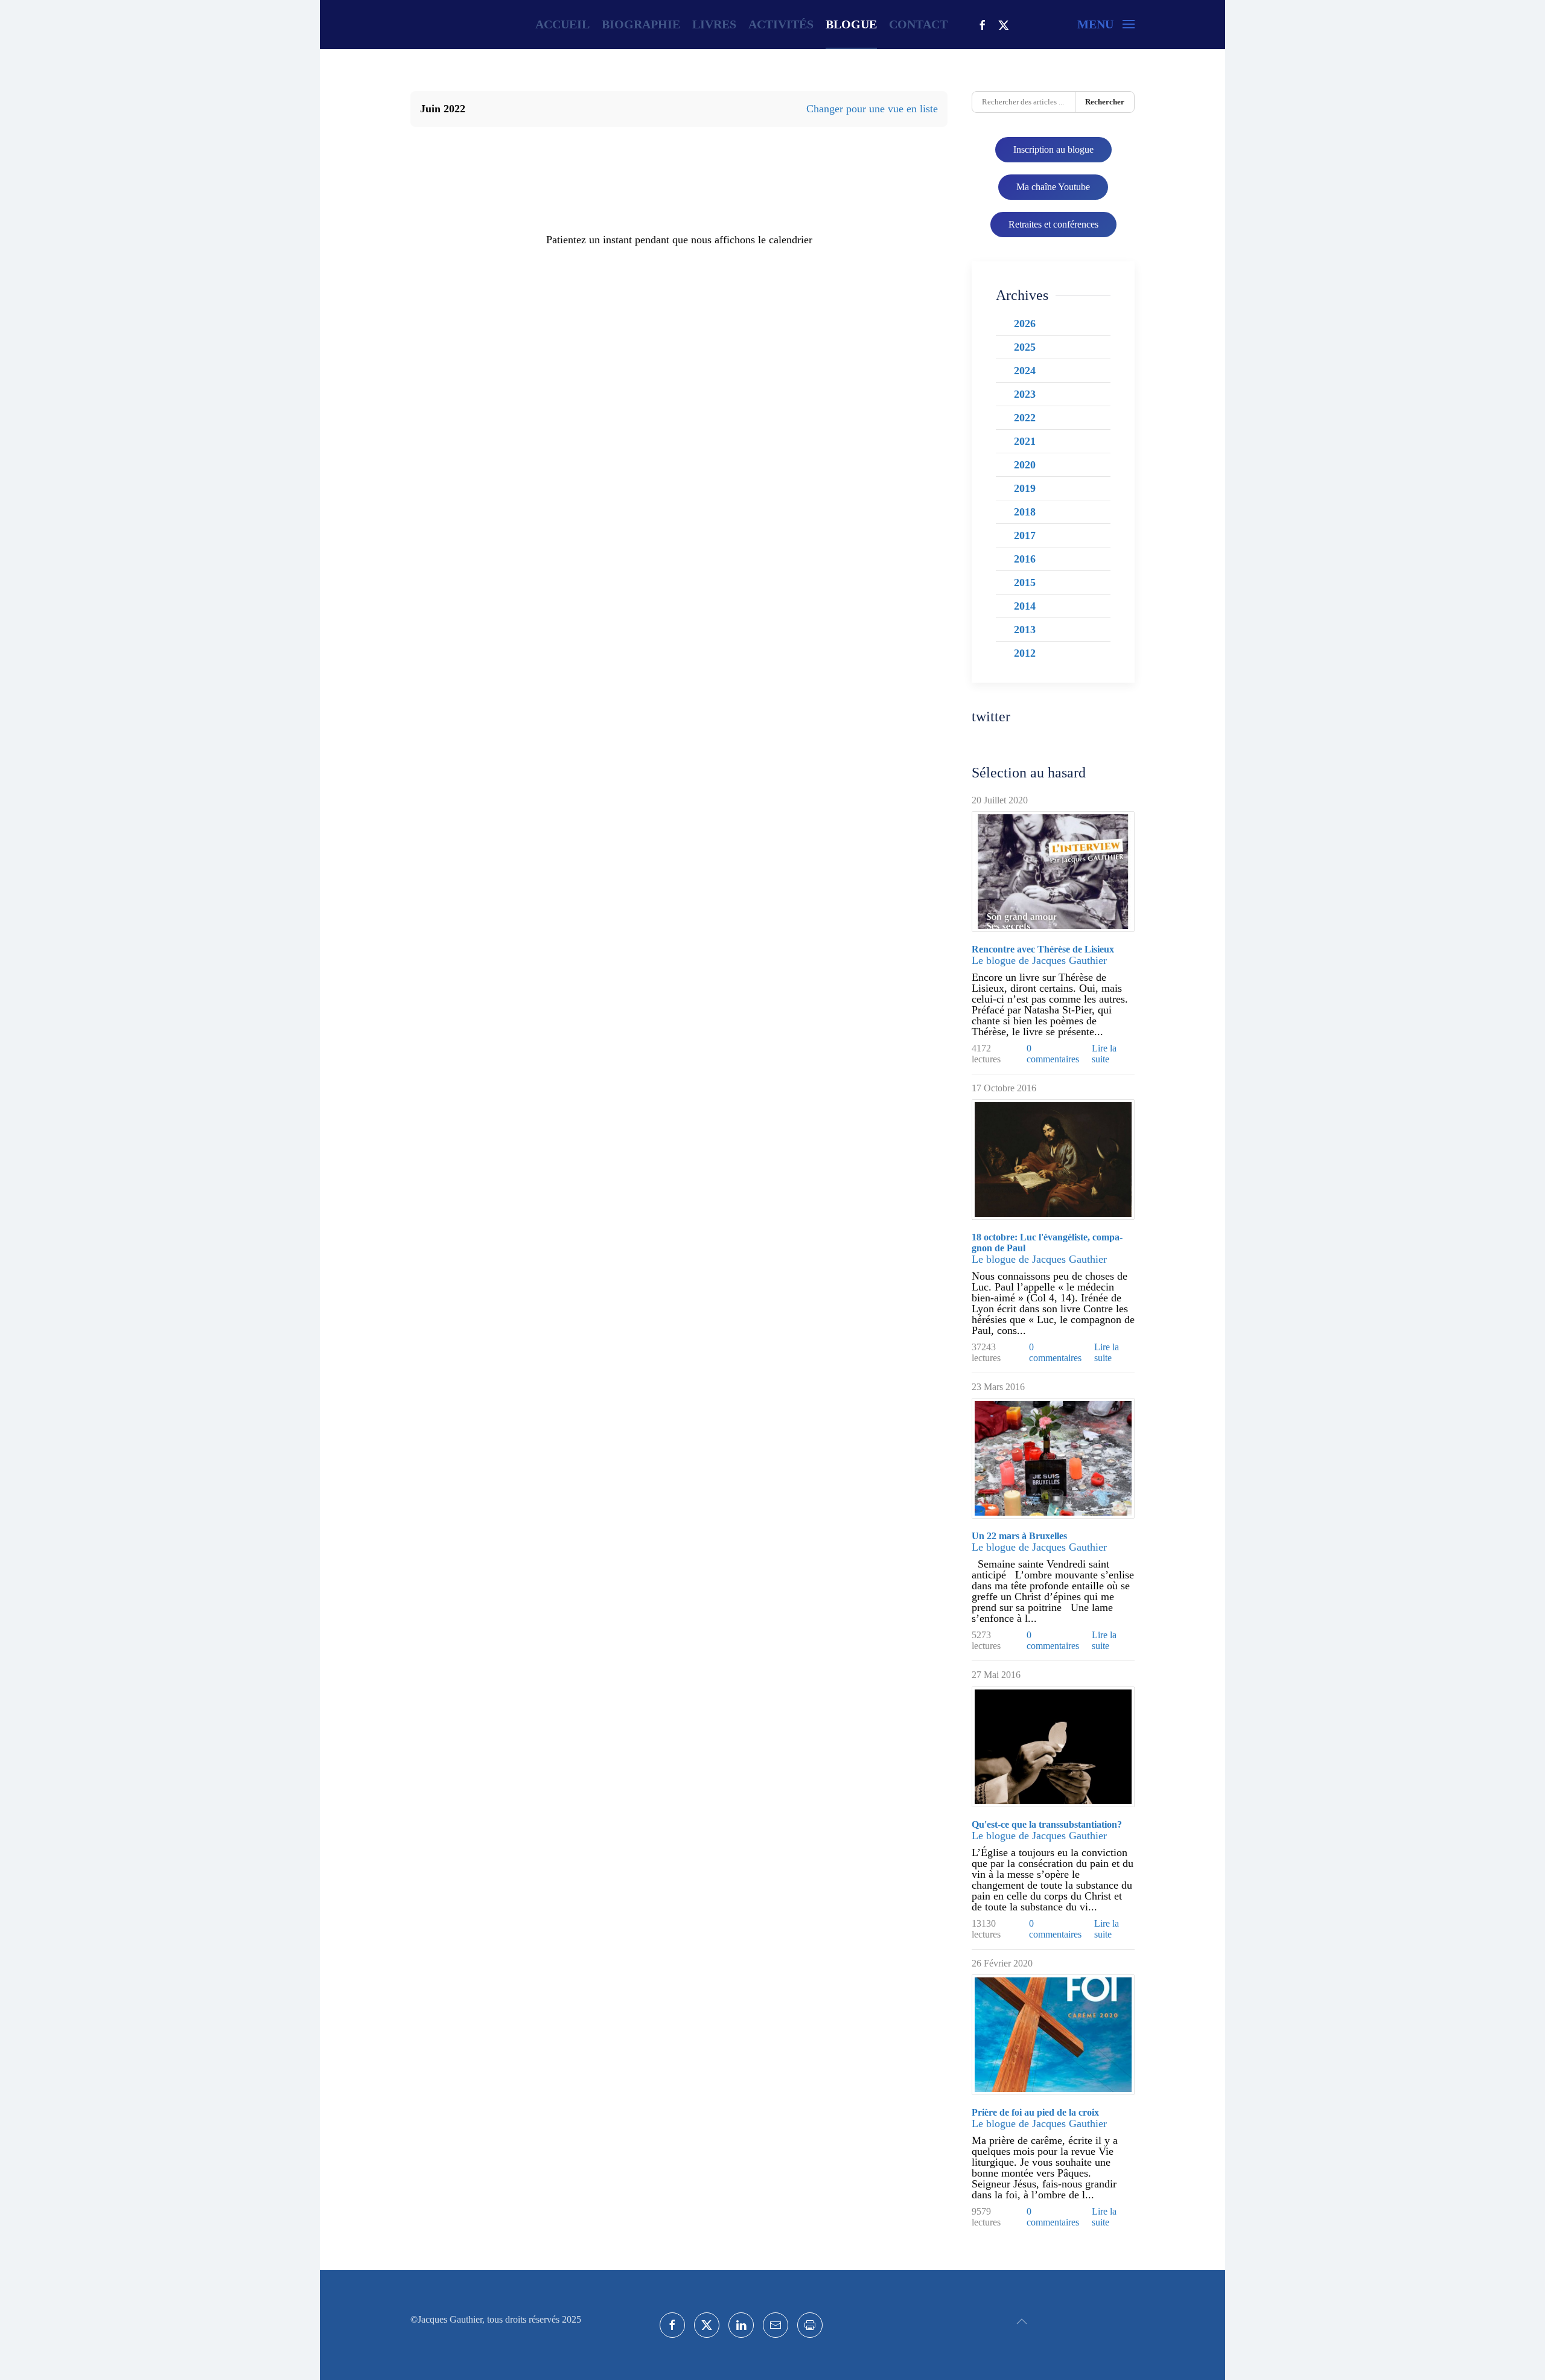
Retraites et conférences (1053, 224)
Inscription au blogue (1053, 149)
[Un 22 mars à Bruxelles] (1053, 1458)
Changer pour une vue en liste (872, 109)
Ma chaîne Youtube (1053, 187)
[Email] (776, 2325)
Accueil (562, 24)
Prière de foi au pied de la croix (1035, 2112)
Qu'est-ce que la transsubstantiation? (1047, 1824)
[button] (1106, 24)
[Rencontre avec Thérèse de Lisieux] (1053, 872)
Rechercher (1105, 102)
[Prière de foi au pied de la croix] (1053, 2035)
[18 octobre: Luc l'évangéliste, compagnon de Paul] (1053, 1160)
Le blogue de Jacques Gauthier (1039, 960)
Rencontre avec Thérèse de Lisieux (1043, 949)
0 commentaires (1053, 1054)
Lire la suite (1104, 1054)
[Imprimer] (810, 2325)
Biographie (641, 24)
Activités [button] (781, 24)
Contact (918, 24)
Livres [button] (714, 24)
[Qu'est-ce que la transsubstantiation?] (1053, 1747)
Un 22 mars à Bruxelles (1019, 1536)
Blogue (851, 24)
